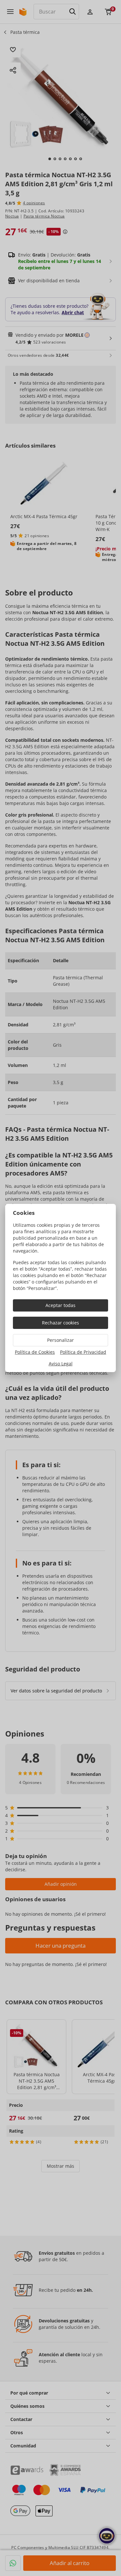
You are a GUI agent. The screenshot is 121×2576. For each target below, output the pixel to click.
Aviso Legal (61, 1364)
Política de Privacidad (83, 1352)
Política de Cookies (35, 1352)
